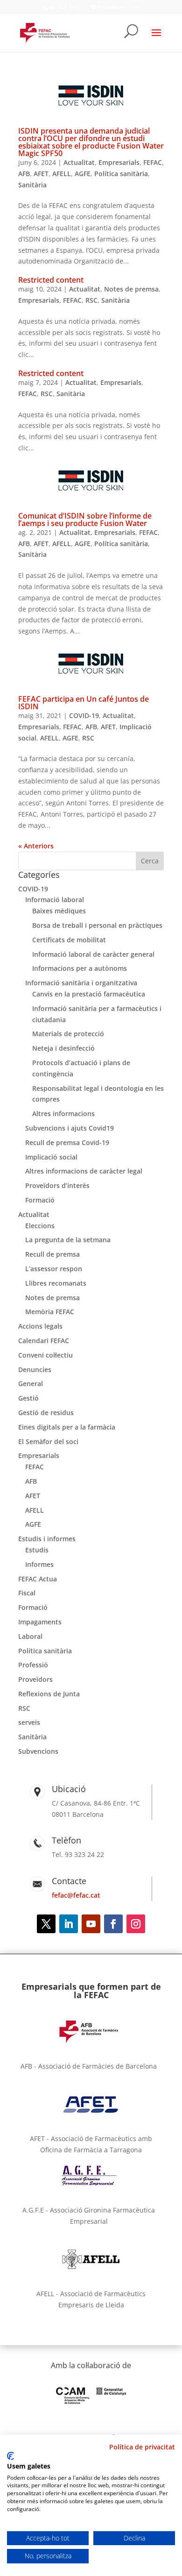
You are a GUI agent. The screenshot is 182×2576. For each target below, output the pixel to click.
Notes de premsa (131, 289)
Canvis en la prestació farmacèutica (89, 994)
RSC (91, 300)
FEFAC (153, 162)
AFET (41, 174)
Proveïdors (35, 1679)
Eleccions (40, 1226)
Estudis (37, 1550)
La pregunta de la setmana (68, 1240)
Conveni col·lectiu (45, 1355)
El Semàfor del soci (48, 1441)
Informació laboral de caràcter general (93, 954)
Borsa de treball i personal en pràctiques (97, 925)
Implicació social (51, 1157)
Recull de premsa (52, 1254)
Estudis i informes (47, 1539)
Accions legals (40, 1326)
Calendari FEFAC (44, 1341)
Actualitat (79, 162)
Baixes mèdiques (59, 911)
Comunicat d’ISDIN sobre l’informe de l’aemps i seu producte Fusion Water (85, 519)
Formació (40, 1200)
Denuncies (35, 1370)
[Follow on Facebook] (113, 1924)
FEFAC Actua (38, 1579)
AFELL (62, 174)
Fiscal (27, 1593)
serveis (29, 1722)
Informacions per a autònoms (80, 968)
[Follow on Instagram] (136, 1924)
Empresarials (119, 162)
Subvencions (38, 1751)
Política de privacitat (142, 2447)
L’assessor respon (54, 1269)
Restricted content (51, 280)
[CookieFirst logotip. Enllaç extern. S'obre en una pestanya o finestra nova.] (10, 2456)
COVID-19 (84, 715)
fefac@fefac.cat (76, 1895)
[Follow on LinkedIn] (69, 1924)
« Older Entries (42, 846)
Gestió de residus (46, 1413)
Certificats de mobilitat (69, 940)
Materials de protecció (68, 1034)
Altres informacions (63, 1114)
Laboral (30, 1636)
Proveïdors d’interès (57, 1185)
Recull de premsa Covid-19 (67, 1142)
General (31, 1384)
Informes (39, 1564)
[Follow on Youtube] (91, 1924)
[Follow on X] (46, 1924)
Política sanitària (121, 174)
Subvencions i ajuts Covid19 (70, 1128)
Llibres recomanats (56, 1283)
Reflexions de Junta (49, 1694)
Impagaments (40, 1622)
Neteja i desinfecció (63, 1048)
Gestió (28, 1398)
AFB (24, 174)
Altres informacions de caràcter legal (84, 1171)
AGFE (83, 174)
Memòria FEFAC (50, 1312)
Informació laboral (55, 900)
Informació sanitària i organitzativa (81, 983)
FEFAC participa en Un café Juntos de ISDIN (84, 703)
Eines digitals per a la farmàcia (67, 1427)
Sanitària (32, 185)
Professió (33, 1665)
